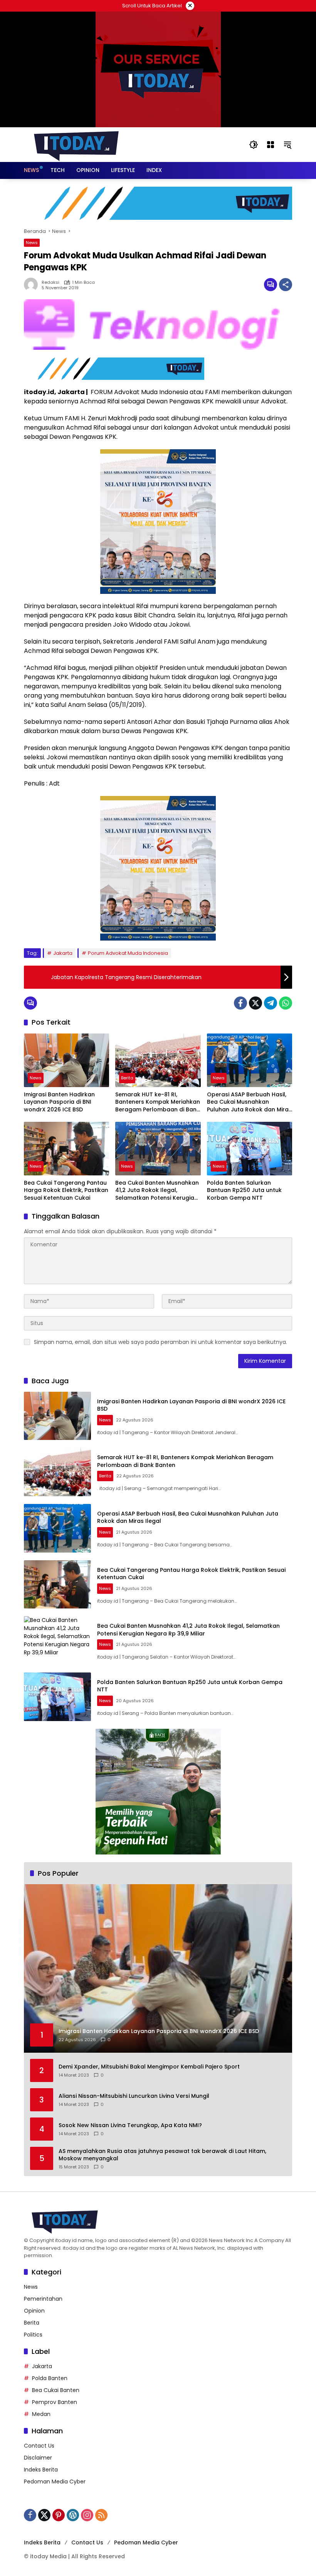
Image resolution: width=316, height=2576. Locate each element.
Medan (41, 2414)
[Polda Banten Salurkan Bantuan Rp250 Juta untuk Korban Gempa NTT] (250, 1149)
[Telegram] (271, 1003)
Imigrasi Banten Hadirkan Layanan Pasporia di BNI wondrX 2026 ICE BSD (59, 1102)
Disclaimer (38, 2458)
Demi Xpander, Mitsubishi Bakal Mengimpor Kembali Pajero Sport (149, 2067)
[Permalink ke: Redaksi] (33, 285)
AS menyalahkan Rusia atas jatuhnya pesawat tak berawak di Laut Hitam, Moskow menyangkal (162, 2155)
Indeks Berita (41, 2470)
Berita (127, 1078)
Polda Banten (50, 2378)
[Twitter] (255, 1003)
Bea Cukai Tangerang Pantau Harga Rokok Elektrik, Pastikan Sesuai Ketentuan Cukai (66, 1190)
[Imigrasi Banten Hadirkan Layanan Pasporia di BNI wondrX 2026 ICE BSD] (66, 1060)
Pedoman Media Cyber (55, 2482)
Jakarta (63, 953)
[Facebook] (240, 1003)
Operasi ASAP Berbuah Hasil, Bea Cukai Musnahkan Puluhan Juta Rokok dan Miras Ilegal (249, 1102)
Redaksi (50, 282)
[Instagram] (87, 2515)
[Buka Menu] (271, 145)
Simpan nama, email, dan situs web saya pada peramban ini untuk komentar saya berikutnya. (161, 1342)
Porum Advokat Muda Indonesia (128, 953)
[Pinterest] (59, 2515)
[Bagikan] (286, 285)
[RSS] (101, 2515)
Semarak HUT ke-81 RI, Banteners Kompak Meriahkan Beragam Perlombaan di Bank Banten (158, 1102)
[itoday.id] (76, 144)
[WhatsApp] (286, 1003)
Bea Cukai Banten (56, 2390)
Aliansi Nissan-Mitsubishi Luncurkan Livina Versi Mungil (134, 2096)
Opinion (34, 2311)
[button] (254, 145)
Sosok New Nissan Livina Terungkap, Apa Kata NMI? (130, 2125)
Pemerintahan (43, 2299)
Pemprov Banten (55, 2402)
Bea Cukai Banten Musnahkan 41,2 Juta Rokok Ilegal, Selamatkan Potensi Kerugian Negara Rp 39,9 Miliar (157, 1191)
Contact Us (39, 2446)
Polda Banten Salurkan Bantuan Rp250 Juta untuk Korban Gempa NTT (244, 1190)
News (32, 243)
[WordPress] (73, 2515)
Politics (33, 2335)
